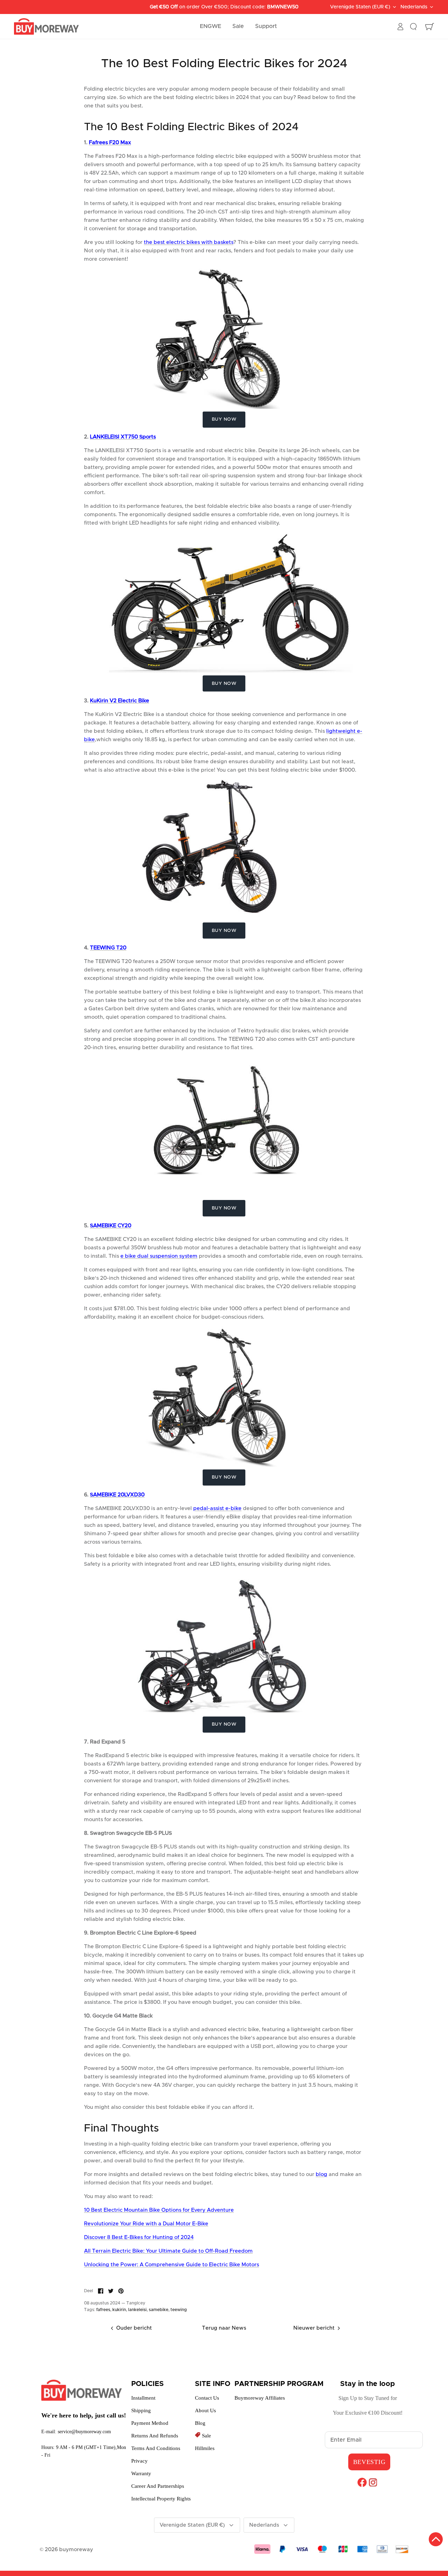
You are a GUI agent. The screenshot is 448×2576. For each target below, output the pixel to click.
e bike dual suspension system (159, 1256)
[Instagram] (373, 2482)
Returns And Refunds (155, 2436)
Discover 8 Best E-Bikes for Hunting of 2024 (139, 2237)
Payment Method (150, 2423)
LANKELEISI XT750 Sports (123, 437)
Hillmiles (205, 2448)
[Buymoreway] (46, 27)
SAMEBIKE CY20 (111, 1226)
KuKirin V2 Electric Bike (120, 701)
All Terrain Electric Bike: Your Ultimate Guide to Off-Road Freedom (168, 2251)
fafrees (103, 2310)
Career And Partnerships (158, 2486)
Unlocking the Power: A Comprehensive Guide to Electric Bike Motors (171, 2265)
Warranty (141, 2473)
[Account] (400, 27)
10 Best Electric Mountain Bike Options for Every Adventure (159, 2210)
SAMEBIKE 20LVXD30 (117, 1495)
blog (321, 2174)
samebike (159, 2310)
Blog (200, 2423)
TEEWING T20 (108, 948)
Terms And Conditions (156, 2448)
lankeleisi (137, 2310)
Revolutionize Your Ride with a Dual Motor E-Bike (146, 2224)
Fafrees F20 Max (110, 143)
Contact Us (207, 2398)
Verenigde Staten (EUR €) (192, 2525)
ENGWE (211, 26)
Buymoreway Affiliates (260, 2398)
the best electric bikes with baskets (189, 242)
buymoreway (76, 2550)
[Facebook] (362, 2482)
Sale (238, 26)
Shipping (141, 2410)
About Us (205, 2410)
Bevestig (369, 2462)
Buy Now (224, 419)
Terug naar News (224, 2328)
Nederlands (414, 13)
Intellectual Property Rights (161, 2499)
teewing (179, 2310)
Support (266, 26)
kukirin (119, 2310)
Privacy (139, 2461)
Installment (143, 2398)
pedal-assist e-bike (217, 1508)
